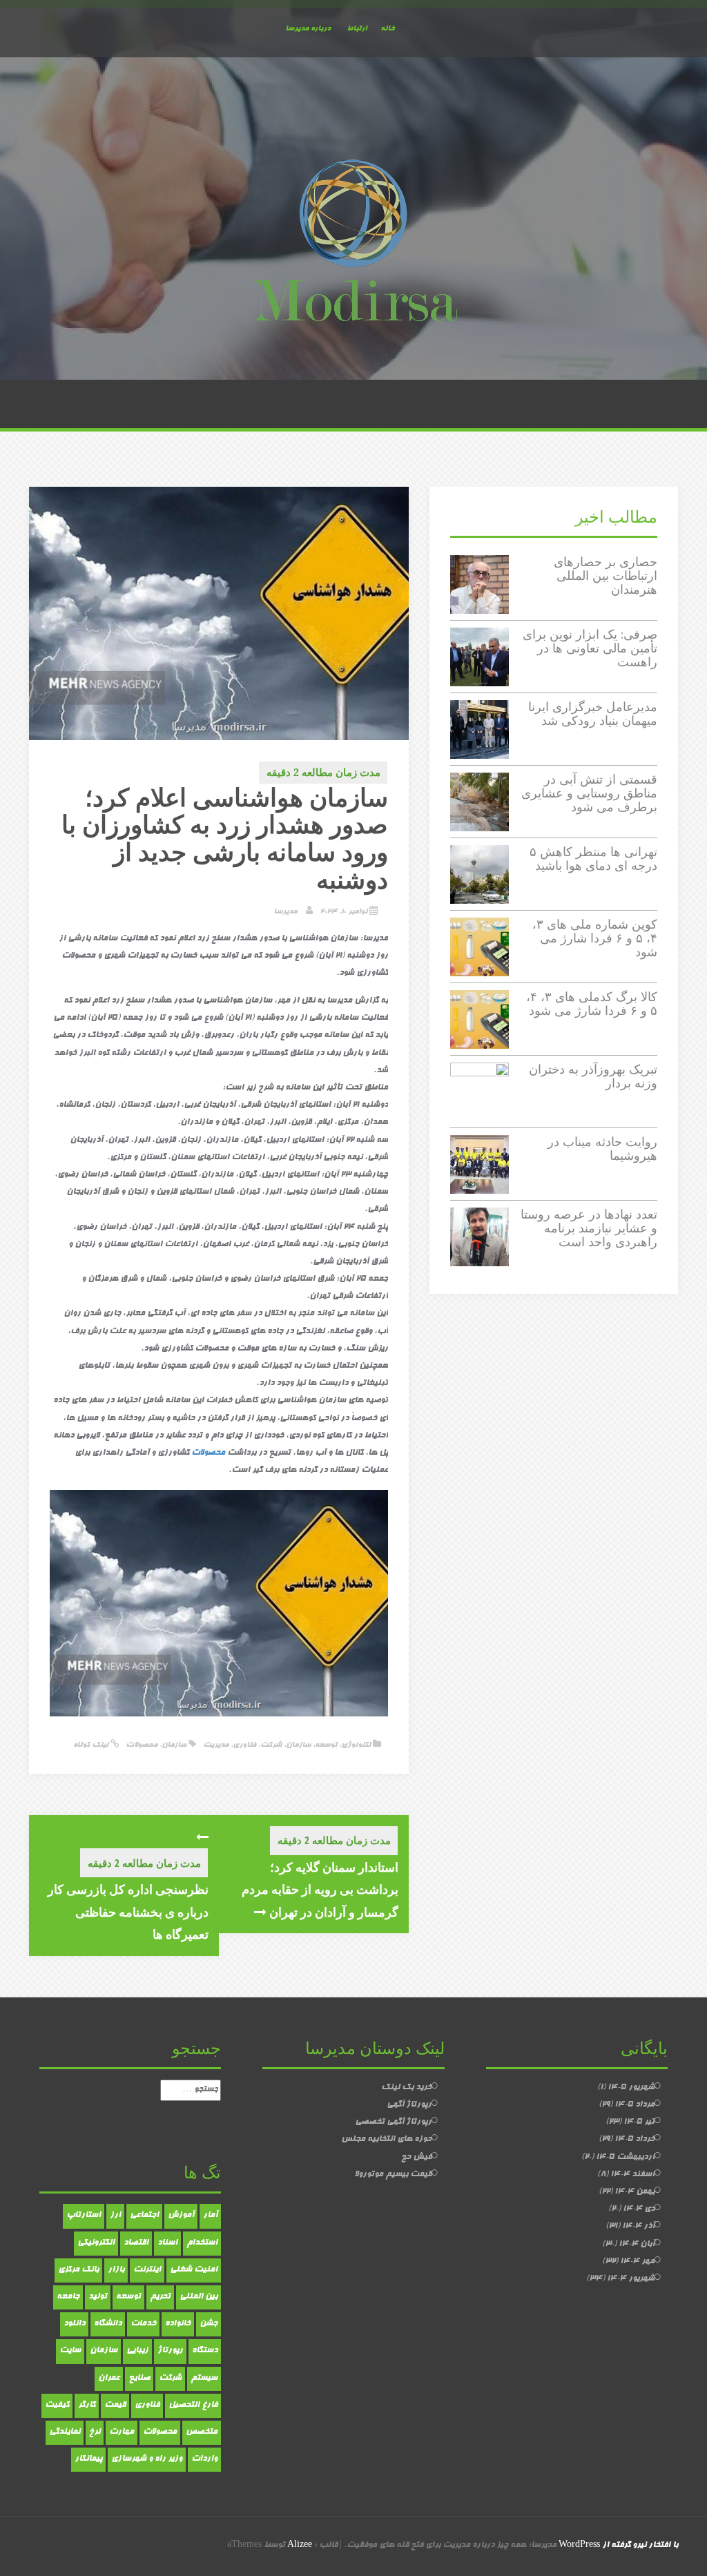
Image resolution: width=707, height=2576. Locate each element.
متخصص (202, 2432)
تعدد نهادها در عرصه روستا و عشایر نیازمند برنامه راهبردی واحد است (589, 1228)
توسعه (326, 1745)
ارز (115, 2216)
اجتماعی (144, 2216)
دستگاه (205, 2351)
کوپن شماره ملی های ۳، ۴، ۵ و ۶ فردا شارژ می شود (595, 938)
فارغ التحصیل (193, 2405)
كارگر (87, 2405)
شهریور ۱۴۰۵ (631, 2088)
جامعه (68, 2297)
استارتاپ (84, 2216)
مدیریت (216, 1745)
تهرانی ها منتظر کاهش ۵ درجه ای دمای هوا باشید (593, 859)
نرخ (95, 2432)
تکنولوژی (356, 1745)
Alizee (300, 2546)
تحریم (160, 2297)
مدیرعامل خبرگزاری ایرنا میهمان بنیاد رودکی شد (593, 714)
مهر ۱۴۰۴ (637, 2262)
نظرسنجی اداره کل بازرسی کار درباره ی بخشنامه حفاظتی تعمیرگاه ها (128, 1911)
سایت (70, 2351)
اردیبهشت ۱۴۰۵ (625, 2158)
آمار (210, 2216)
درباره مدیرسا (308, 29)
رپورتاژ (170, 2351)
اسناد (167, 2243)
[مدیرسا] (353, 244)
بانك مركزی (78, 2270)
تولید (98, 2297)
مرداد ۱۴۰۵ (635, 2105)
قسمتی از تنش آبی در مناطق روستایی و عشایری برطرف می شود (589, 793)
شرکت (271, 1745)
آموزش (181, 2216)
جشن (209, 2324)
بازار (116, 2270)
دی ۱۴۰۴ (639, 2209)
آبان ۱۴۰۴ (637, 2245)
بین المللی (198, 2297)
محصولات (208, 1453)
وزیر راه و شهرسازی (147, 2459)
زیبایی (137, 2351)
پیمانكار (88, 2459)
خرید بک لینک (406, 2088)
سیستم (204, 2379)
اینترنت (147, 2270)
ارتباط (357, 29)
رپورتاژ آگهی (409, 2105)
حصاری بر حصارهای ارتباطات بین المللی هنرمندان (606, 575)
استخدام (202, 2243)
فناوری (244, 1745)
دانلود (74, 2324)
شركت (170, 2379)
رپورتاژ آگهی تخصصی (393, 2122)
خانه (387, 29)
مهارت (122, 2432)
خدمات (143, 2324)
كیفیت (57, 2405)
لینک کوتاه (92, 1745)
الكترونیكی (96, 2243)
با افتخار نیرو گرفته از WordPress (618, 2546)
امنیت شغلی (194, 2270)
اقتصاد (136, 2243)
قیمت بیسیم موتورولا (393, 2175)
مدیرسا (285, 912)
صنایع (139, 2379)
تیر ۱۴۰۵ (639, 2122)
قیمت (115, 2405)
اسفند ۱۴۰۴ (632, 2175)
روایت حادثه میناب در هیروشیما (602, 1149)
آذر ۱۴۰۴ (638, 2227)
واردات (204, 2459)
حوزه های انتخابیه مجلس (386, 2140)
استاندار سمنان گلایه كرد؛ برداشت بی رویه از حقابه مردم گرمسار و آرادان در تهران (320, 1889)
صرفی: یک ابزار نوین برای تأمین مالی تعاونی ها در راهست (590, 648)
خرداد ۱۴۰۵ (635, 2140)
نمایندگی (65, 2432)
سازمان (298, 1745)
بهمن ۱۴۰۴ (635, 2192)
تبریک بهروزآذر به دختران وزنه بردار (593, 1076)
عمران (109, 2379)
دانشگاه (108, 2324)
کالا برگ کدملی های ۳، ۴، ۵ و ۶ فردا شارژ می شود (592, 1004)
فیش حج (416, 2158)
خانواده (178, 2324)
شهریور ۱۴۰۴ (631, 2279)
